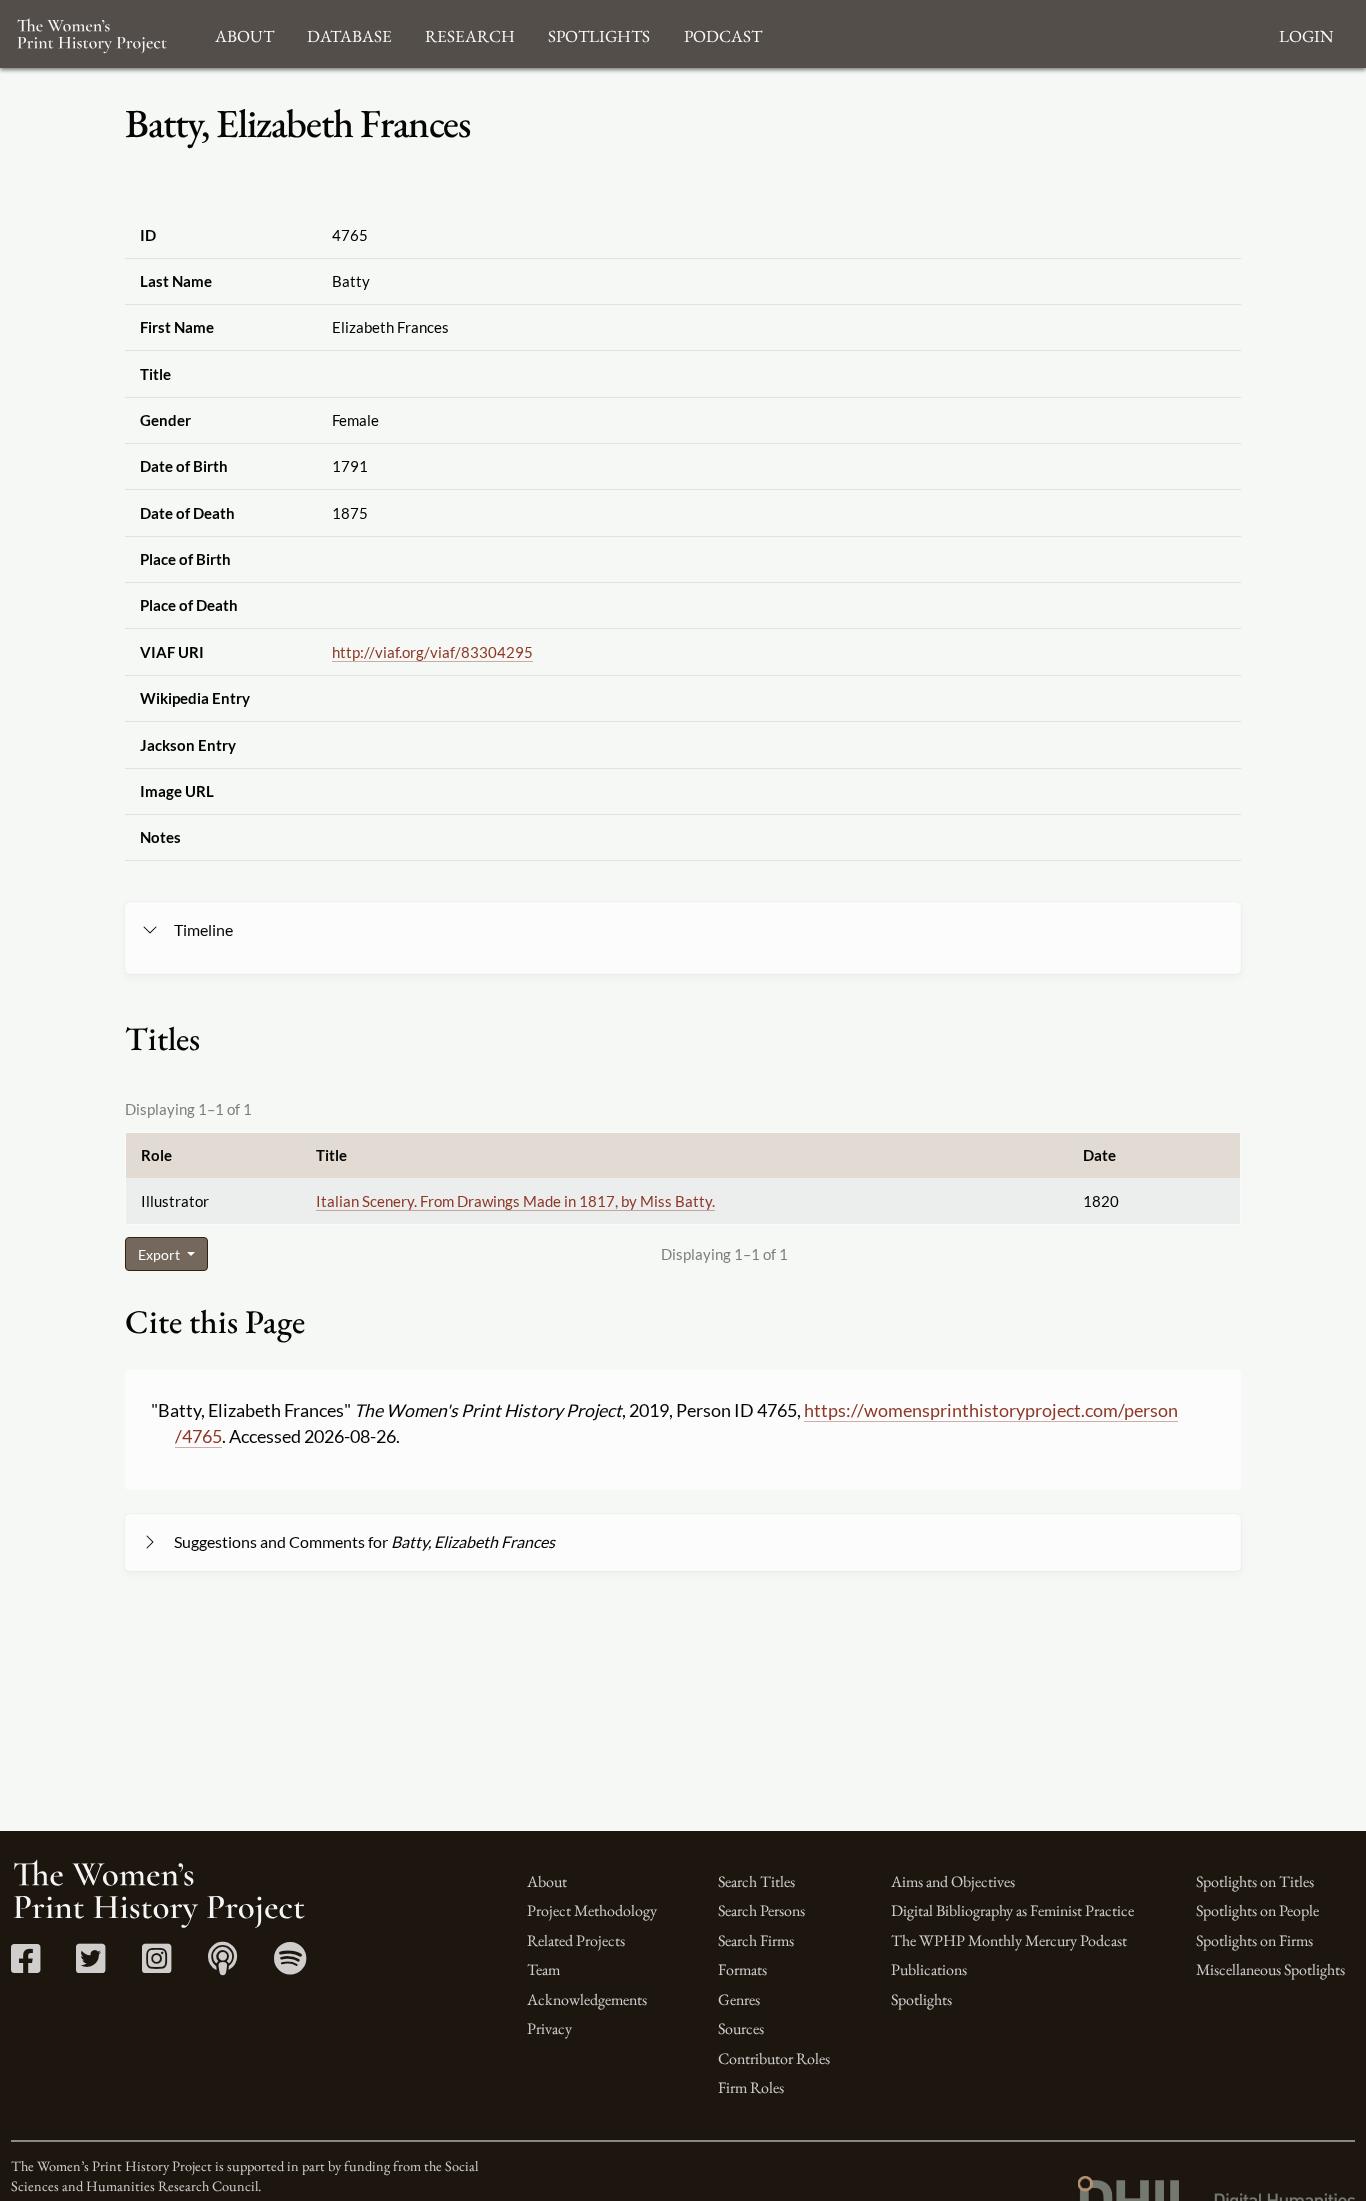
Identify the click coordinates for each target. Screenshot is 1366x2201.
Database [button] (349, 33)
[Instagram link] (156, 1965)
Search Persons (761, 1910)
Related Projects (576, 1940)
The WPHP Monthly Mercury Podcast (1009, 1940)
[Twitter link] (90, 1965)
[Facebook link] (25, 1965)
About (547, 1881)
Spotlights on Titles (1255, 1881)
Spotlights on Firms (1254, 1940)
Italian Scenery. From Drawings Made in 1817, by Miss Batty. (515, 1201)
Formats (742, 1969)
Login (1306, 33)
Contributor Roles (774, 2058)
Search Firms (756, 1940)
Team (543, 1969)
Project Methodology (592, 1910)
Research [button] (470, 33)
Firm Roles (751, 2087)
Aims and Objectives (953, 1881)
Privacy (549, 2028)
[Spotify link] (290, 1965)
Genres (739, 1999)
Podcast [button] (723, 33)
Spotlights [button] (599, 33)
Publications (929, 1969)
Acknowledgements (587, 1999)
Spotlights (921, 1999)
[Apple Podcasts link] (222, 1965)
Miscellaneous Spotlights (1270, 1969)
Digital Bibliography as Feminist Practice (1012, 1910)
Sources (741, 2028)
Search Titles (756, 1881)
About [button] (244, 33)
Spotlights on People (1257, 1910)
